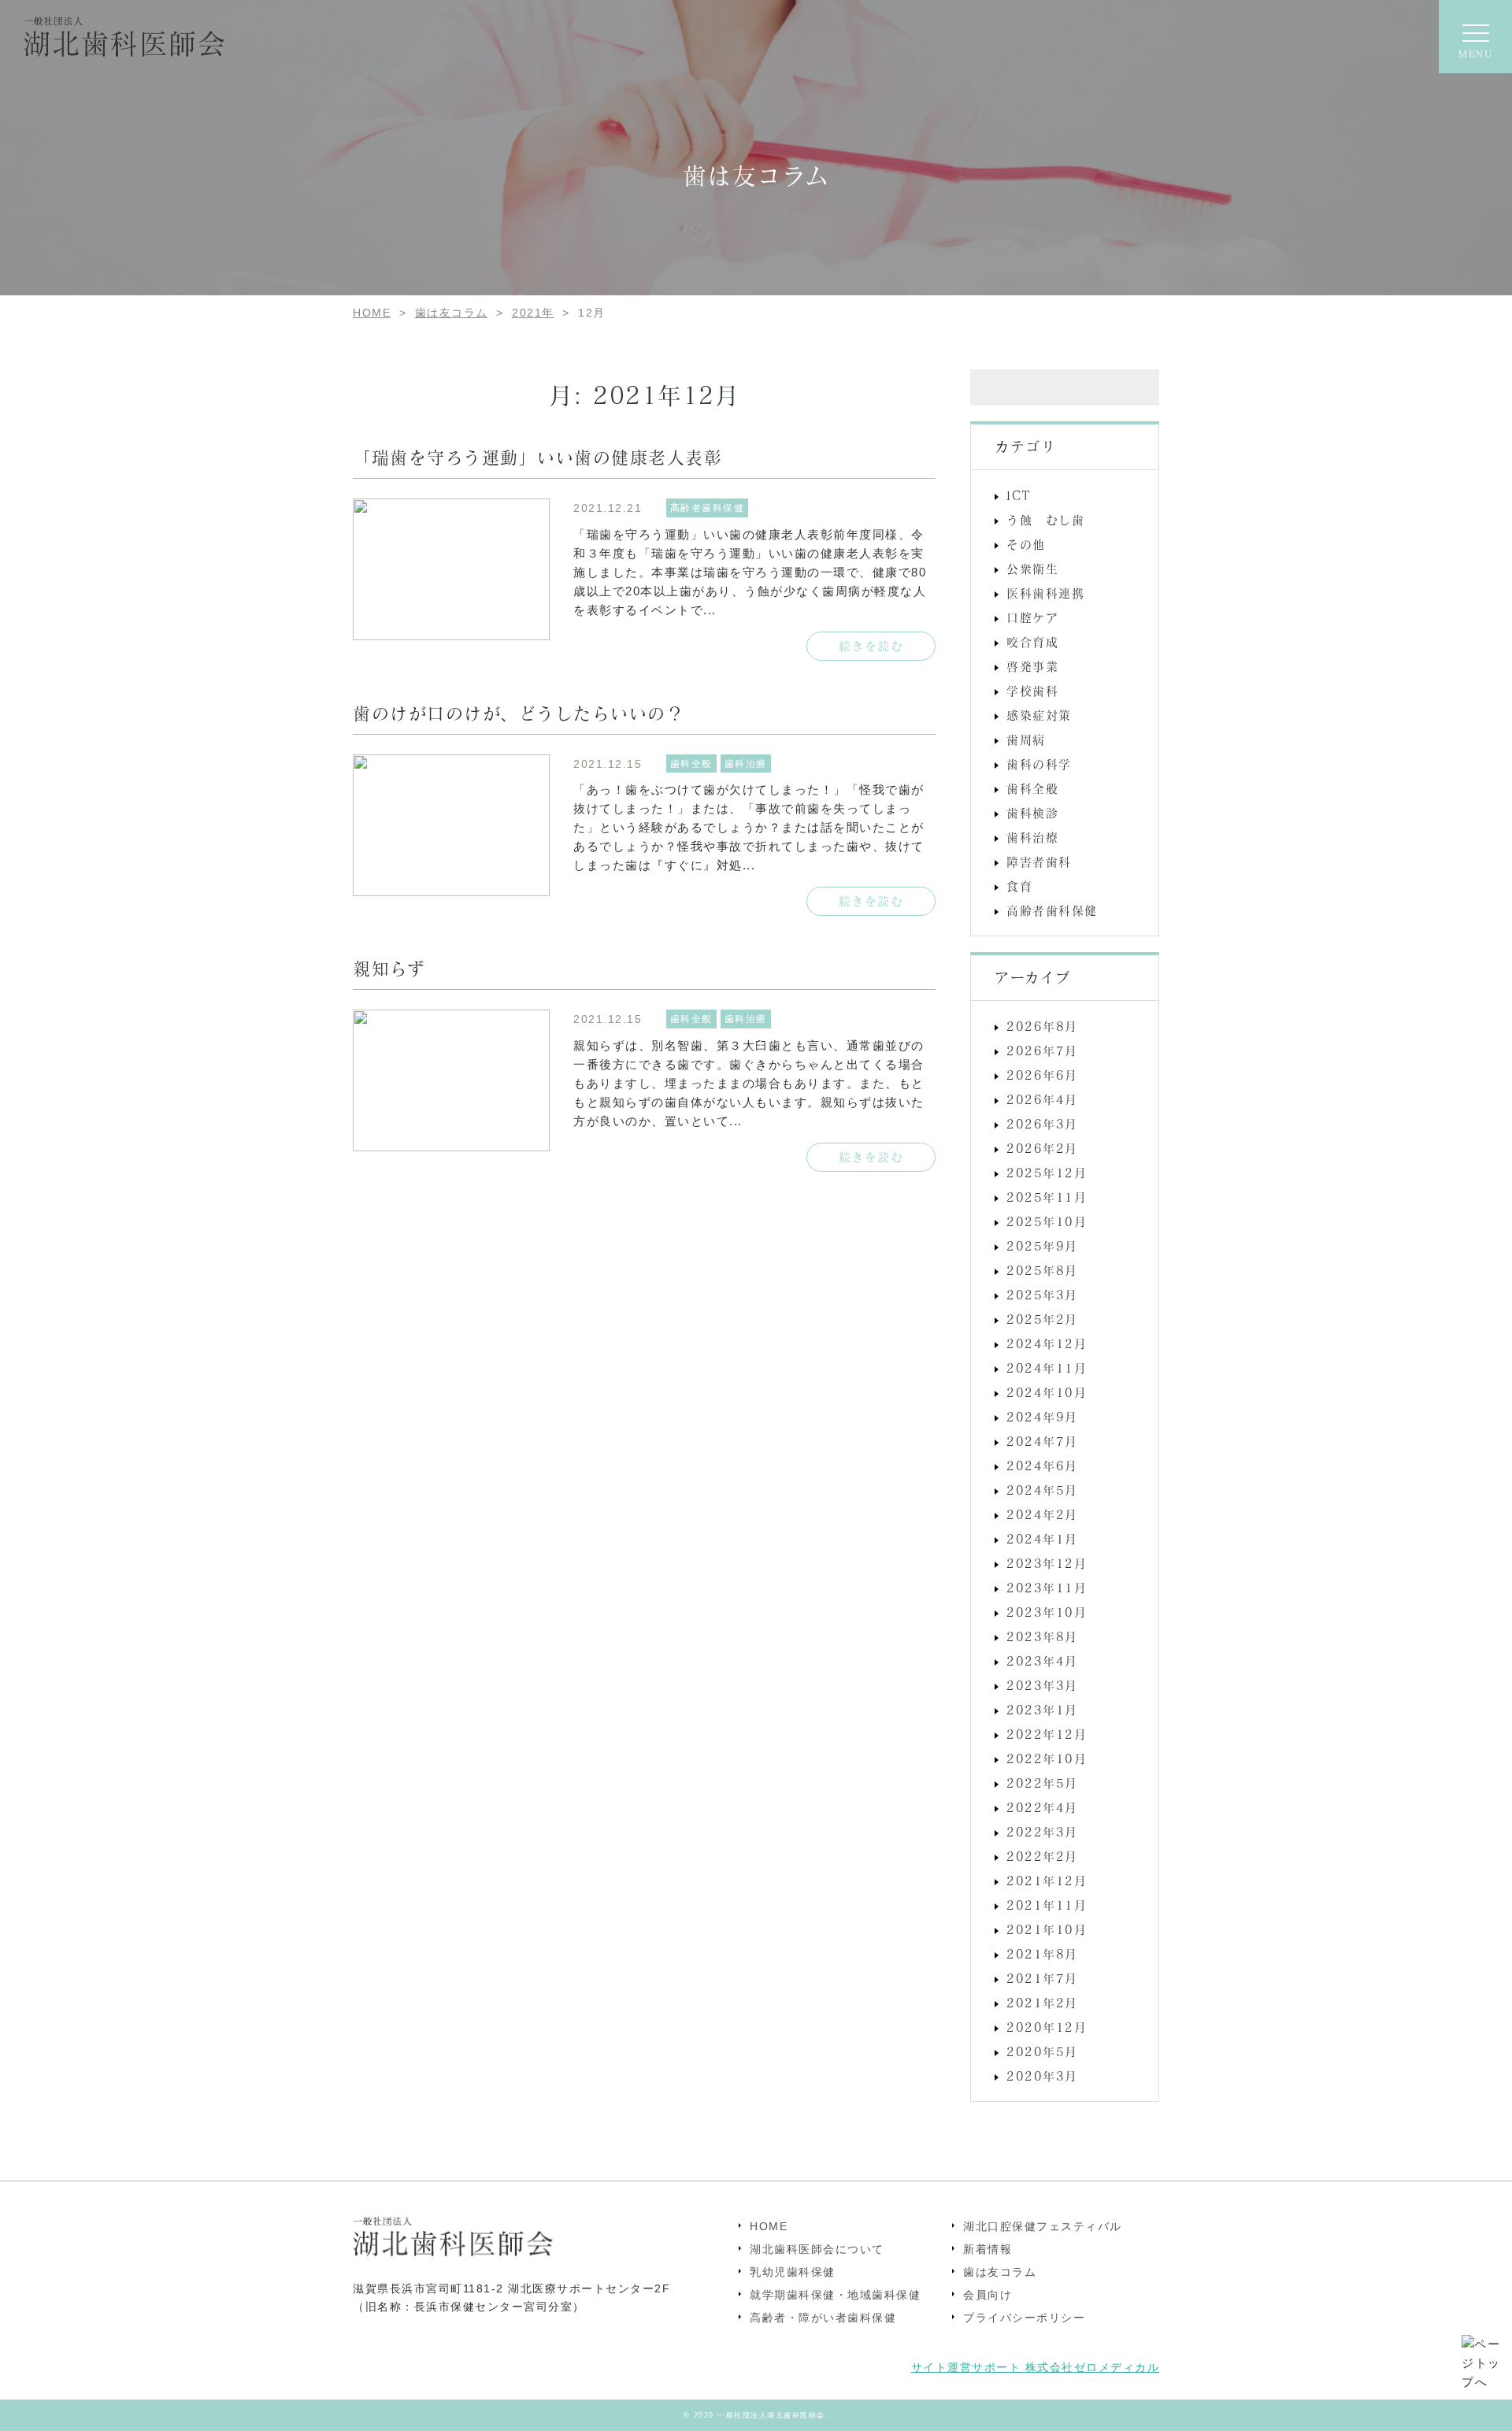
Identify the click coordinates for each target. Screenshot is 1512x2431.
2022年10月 (1047, 1758)
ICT (1019, 495)
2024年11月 (1047, 1368)
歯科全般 (1032, 788)
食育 (1019, 886)
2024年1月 (1042, 1539)
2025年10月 (1047, 1221)
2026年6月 (1042, 1075)
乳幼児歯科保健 (793, 2272)
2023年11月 (1047, 1588)
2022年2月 (1042, 1856)
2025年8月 (1042, 1270)
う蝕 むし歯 (1045, 520)
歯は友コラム (1000, 2272)
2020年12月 (1047, 2027)
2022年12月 (1047, 1734)
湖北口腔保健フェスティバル (1043, 2226)
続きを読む (871, 646)
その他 (1026, 544)
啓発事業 (1032, 666)
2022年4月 (1042, 1807)
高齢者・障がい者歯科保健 (823, 2318)
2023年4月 (1042, 1661)
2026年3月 (1042, 1124)
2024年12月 (1047, 1343)
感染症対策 (1039, 715)
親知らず (389, 968)
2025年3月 (1042, 1295)
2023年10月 (1047, 1612)
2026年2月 (1042, 1148)
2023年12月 (1047, 1563)
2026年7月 (1042, 1051)
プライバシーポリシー (1024, 2318)
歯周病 (1026, 739)
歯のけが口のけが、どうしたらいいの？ (519, 713)
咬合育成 (1032, 642)
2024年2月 (1042, 1514)
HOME (769, 2226)
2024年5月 (1042, 1490)
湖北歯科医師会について (817, 2249)
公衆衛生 (1032, 569)
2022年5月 (1042, 1783)
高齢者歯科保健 (1052, 910)
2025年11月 (1047, 1197)
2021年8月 (1042, 1954)
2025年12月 (1047, 1173)
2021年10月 (1047, 1929)
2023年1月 (1042, 1710)
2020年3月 (1042, 2076)
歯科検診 (1032, 813)
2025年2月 (1042, 1319)
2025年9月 (1042, 1246)
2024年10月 (1047, 1392)
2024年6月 (1042, 1466)
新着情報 (988, 2249)
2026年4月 (1042, 1099)
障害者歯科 (1039, 862)
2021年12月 (1047, 1881)
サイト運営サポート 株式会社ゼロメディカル (1036, 2367)
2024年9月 (1042, 1417)
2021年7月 (1042, 1978)
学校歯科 (1032, 691)
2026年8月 (1042, 1026)
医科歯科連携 (1045, 593)
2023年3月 (1042, 1685)
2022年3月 (1042, 1832)
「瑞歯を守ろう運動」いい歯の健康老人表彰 (537, 457)
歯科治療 (1032, 837)
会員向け (988, 2295)
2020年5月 (1042, 2051)
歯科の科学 (1039, 764)
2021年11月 (1047, 1905)
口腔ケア (1032, 617)
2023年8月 (1042, 1636)
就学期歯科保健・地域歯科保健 (835, 2295)
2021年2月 (1042, 2003)
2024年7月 (1042, 1441)
